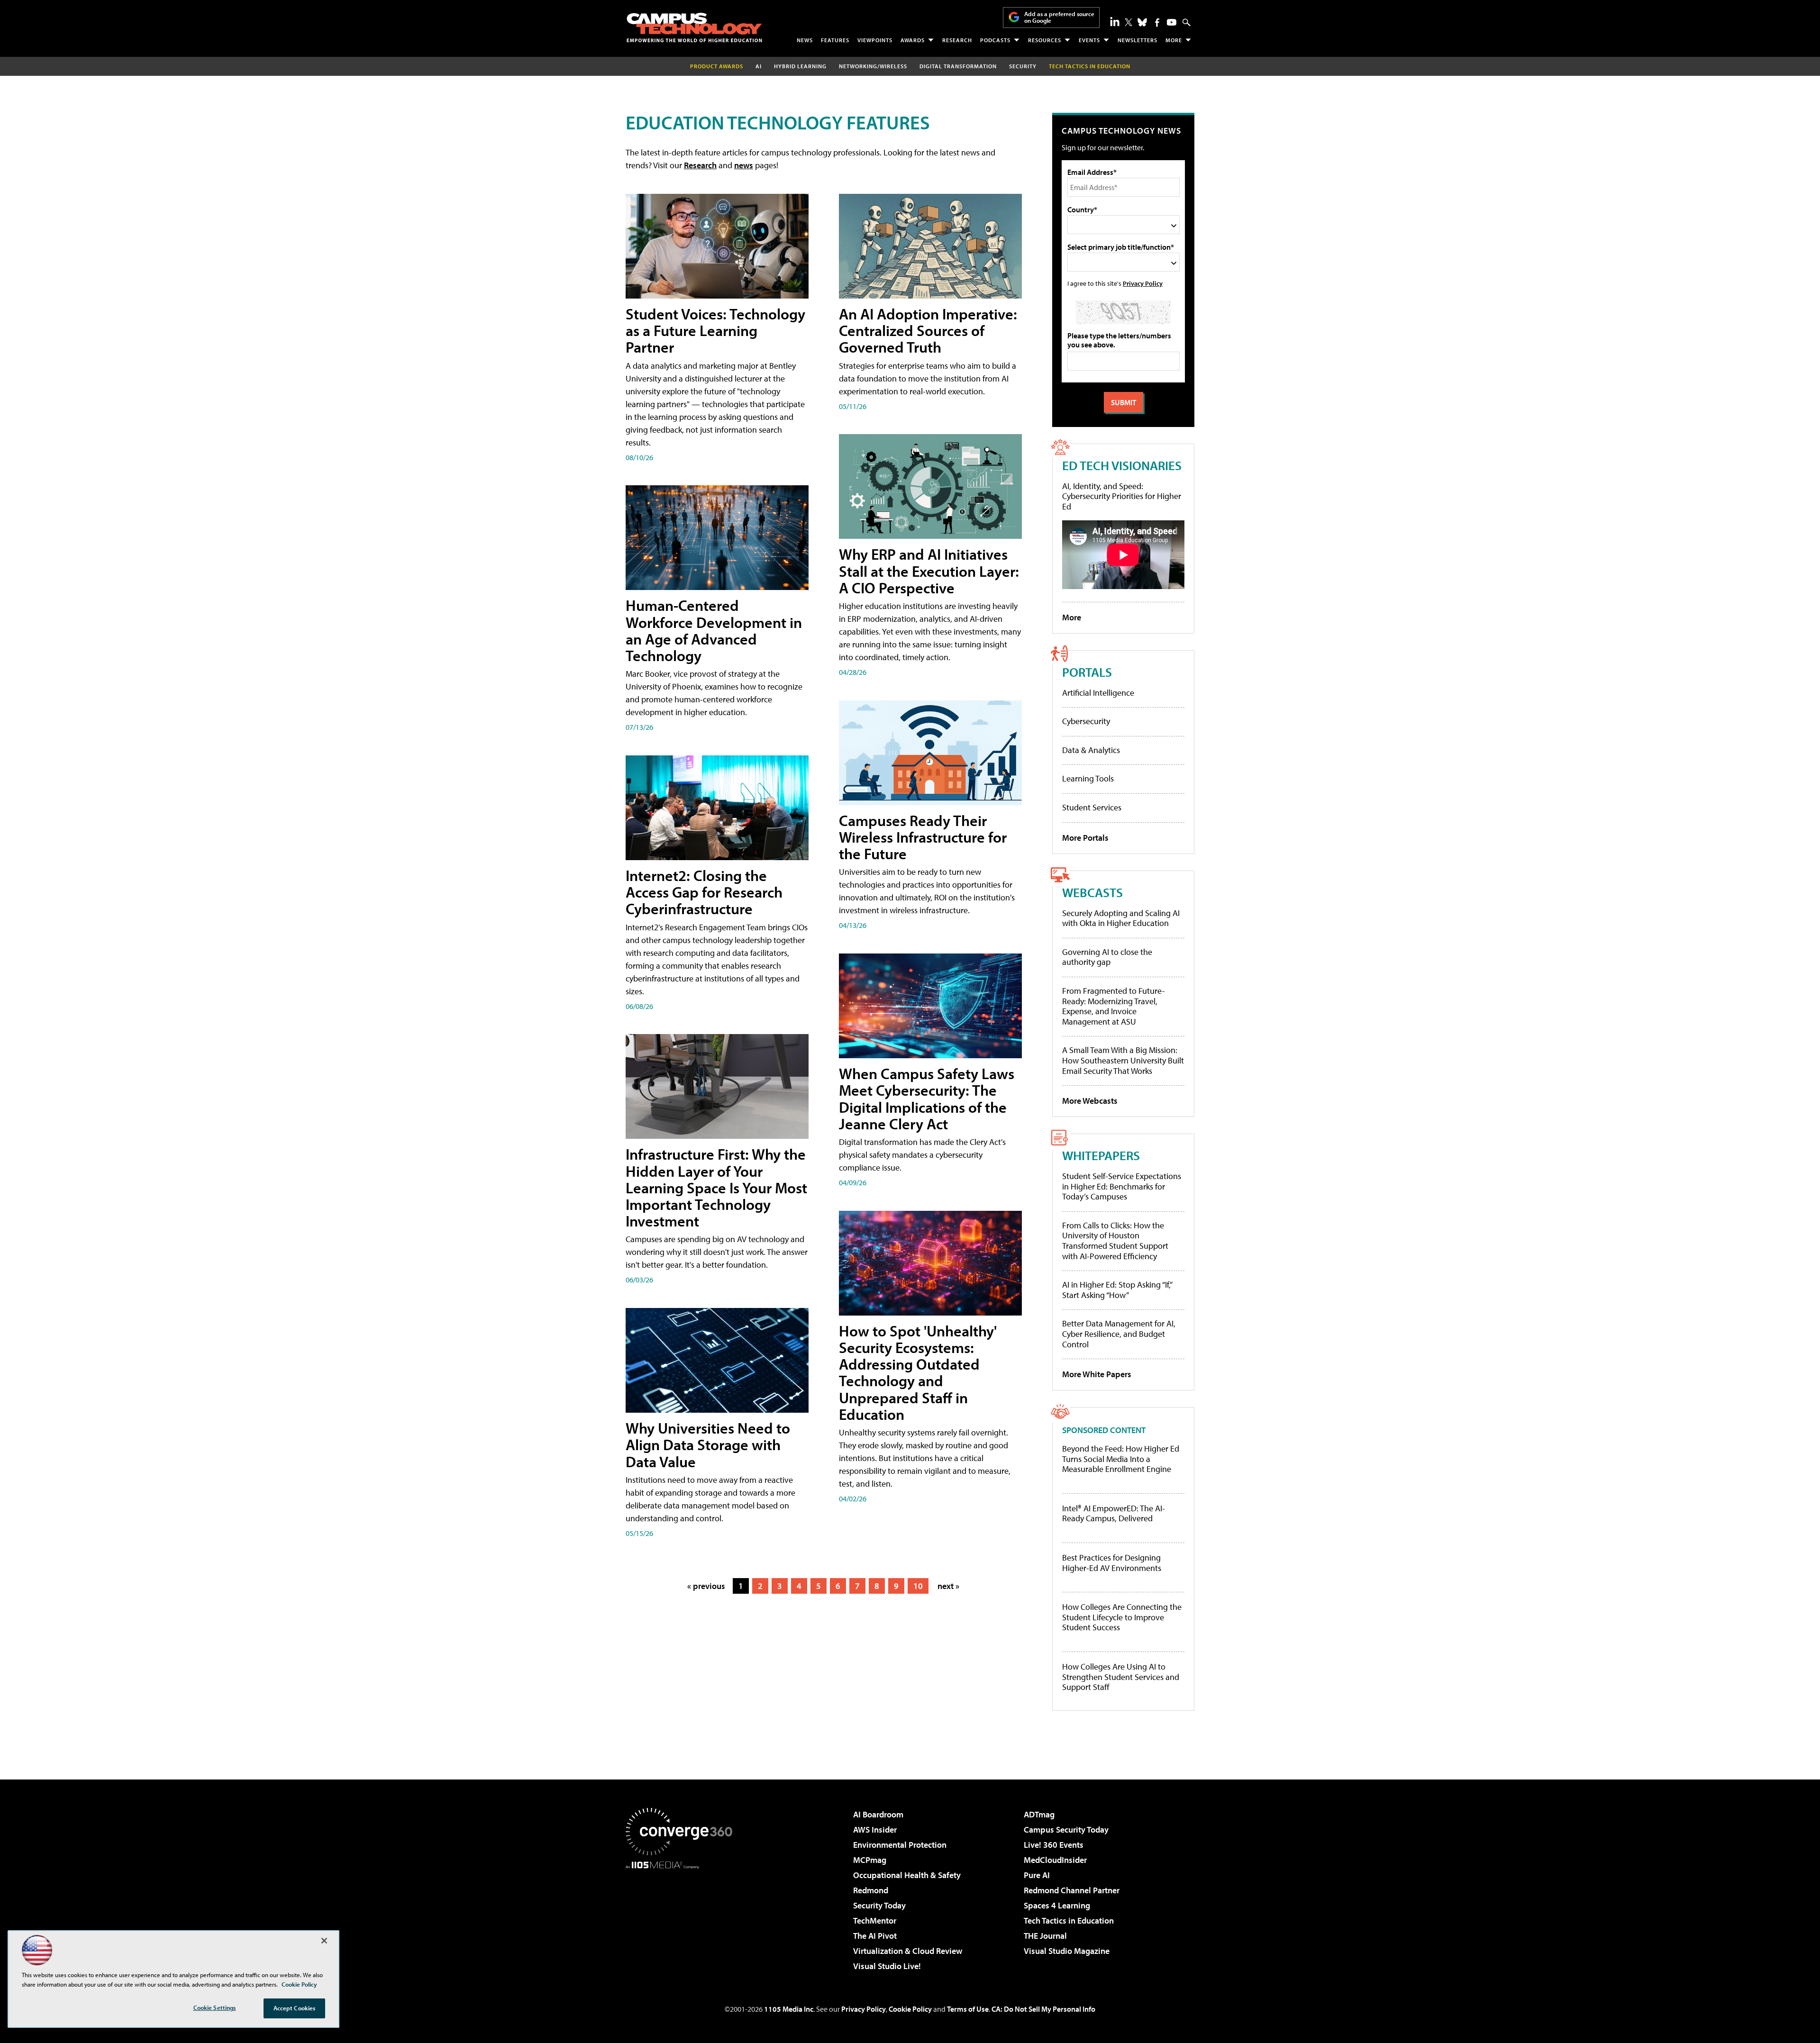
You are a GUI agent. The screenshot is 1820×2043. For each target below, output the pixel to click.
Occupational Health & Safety (907, 1875)
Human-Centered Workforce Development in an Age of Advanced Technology (714, 630)
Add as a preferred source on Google (1059, 17)
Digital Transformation (958, 66)
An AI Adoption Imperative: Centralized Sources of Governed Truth (928, 330)
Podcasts (995, 40)
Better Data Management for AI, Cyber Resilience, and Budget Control (1119, 1334)
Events (1089, 40)
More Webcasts (1090, 1101)
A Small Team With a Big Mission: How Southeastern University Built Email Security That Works (1123, 1060)
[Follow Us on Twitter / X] (1128, 22)
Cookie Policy (910, 2009)
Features (835, 40)
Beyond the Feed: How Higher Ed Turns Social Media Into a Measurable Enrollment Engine (1121, 1459)
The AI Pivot (875, 1936)
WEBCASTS (1092, 892)
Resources (1045, 40)
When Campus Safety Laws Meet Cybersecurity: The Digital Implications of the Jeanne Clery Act (927, 1099)
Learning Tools (1088, 778)
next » (948, 1586)
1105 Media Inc (789, 2009)
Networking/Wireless (873, 66)
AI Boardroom (878, 1814)
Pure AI (1037, 1875)
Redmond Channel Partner (1072, 1890)
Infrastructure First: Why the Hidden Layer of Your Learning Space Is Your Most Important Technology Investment (716, 1187)
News (805, 40)
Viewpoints (875, 40)
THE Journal (1045, 1936)
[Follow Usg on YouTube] (1172, 22)
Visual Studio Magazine (1067, 1951)
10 (918, 1586)
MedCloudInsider (1055, 1860)
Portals (1087, 672)
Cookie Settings (215, 2007)
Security (1023, 66)
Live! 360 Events (1054, 1845)
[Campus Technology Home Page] (694, 27)
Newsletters (1137, 40)
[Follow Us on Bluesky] (1142, 22)
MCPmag (870, 1860)
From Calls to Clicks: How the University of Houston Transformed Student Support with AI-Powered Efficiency (1115, 1241)
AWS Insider (875, 1830)
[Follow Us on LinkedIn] (1115, 21)
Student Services (1092, 807)
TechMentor (875, 1920)
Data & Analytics (1091, 750)
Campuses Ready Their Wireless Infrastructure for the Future (923, 837)
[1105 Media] (682, 1917)
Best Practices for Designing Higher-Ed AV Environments (1112, 1563)
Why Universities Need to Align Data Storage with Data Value (708, 1444)
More (1174, 40)
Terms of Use (968, 2009)
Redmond (871, 1890)
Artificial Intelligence (1098, 693)
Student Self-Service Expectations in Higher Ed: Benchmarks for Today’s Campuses (1122, 1186)
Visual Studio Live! (887, 1966)
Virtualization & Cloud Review (908, 1951)
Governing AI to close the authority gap (1107, 957)
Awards (913, 40)
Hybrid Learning (800, 66)
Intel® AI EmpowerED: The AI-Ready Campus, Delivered (1114, 1513)
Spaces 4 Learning (1057, 1905)
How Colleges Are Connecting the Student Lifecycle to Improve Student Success (1122, 1617)
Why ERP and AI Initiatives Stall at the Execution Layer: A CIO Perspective (929, 571)
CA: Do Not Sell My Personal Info (1043, 2009)
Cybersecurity (1086, 721)
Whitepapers (1101, 1155)
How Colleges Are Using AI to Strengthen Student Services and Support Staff (1121, 1677)
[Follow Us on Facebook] (1157, 23)
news (744, 165)
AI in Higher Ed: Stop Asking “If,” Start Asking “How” (1117, 1290)
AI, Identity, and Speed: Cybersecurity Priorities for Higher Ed (1122, 496)
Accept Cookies (295, 2008)
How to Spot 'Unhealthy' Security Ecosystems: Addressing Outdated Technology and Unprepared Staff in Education (918, 1372)
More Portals (1085, 838)
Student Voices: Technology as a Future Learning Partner (715, 330)
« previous (706, 1586)
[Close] (324, 1941)
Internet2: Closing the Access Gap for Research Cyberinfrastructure (704, 892)
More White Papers (1097, 1374)
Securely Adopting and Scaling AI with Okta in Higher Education (1121, 918)
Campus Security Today (1066, 1830)
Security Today (879, 1905)
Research (957, 40)
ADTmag (1039, 1814)
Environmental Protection (900, 1845)
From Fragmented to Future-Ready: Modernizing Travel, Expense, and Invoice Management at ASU (1114, 1006)
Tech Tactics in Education (1069, 1920)
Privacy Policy (1143, 283)
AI (759, 66)
